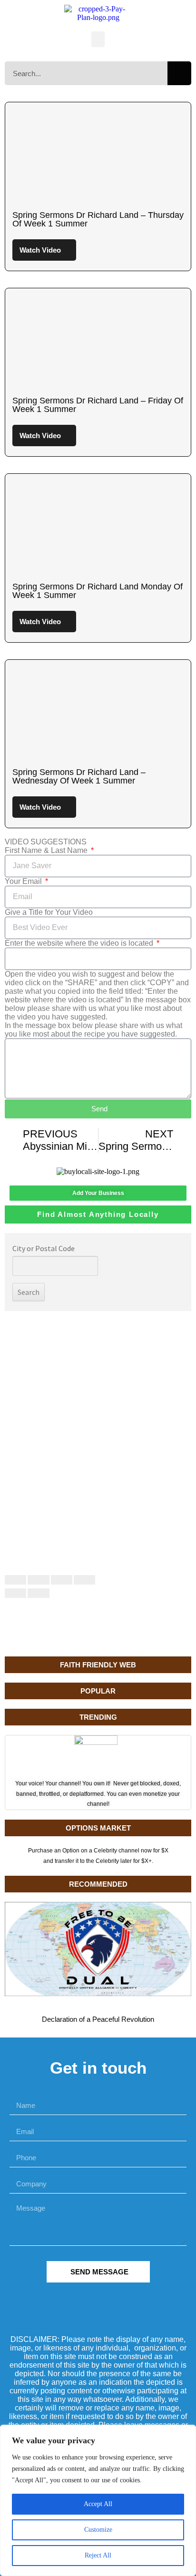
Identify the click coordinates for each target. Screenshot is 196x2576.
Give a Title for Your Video (49, 912)
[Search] (179, 73)
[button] (98, 39)
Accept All (98, 2504)
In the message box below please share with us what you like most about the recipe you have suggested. (93, 1030)
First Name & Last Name (47, 850)
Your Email (24, 881)
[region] (98, 2500)
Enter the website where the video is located (80, 943)
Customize (98, 2530)
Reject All (98, 2555)
